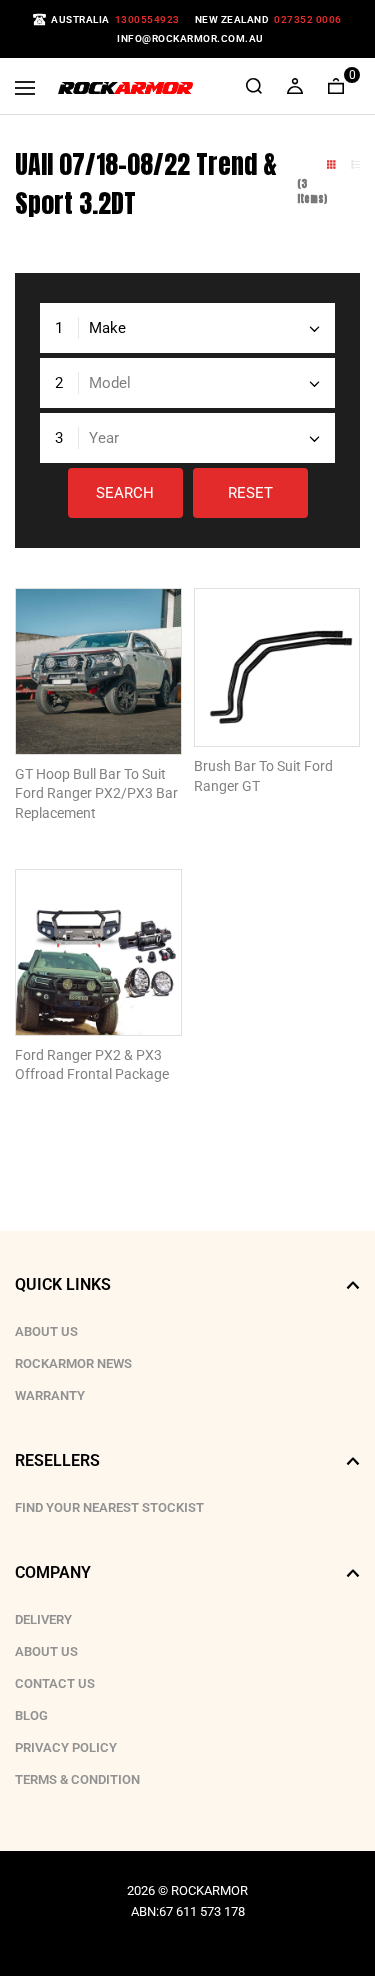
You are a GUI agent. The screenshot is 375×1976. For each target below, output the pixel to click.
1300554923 (147, 19)
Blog (31, 1715)
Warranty (50, 1395)
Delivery (43, 1619)
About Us (46, 1331)
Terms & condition (77, 1779)
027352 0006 (308, 19)
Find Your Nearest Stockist (109, 1507)
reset (250, 493)
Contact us (55, 1683)
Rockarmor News (73, 1363)
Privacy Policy (66, 1747)
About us (46, 1651)
